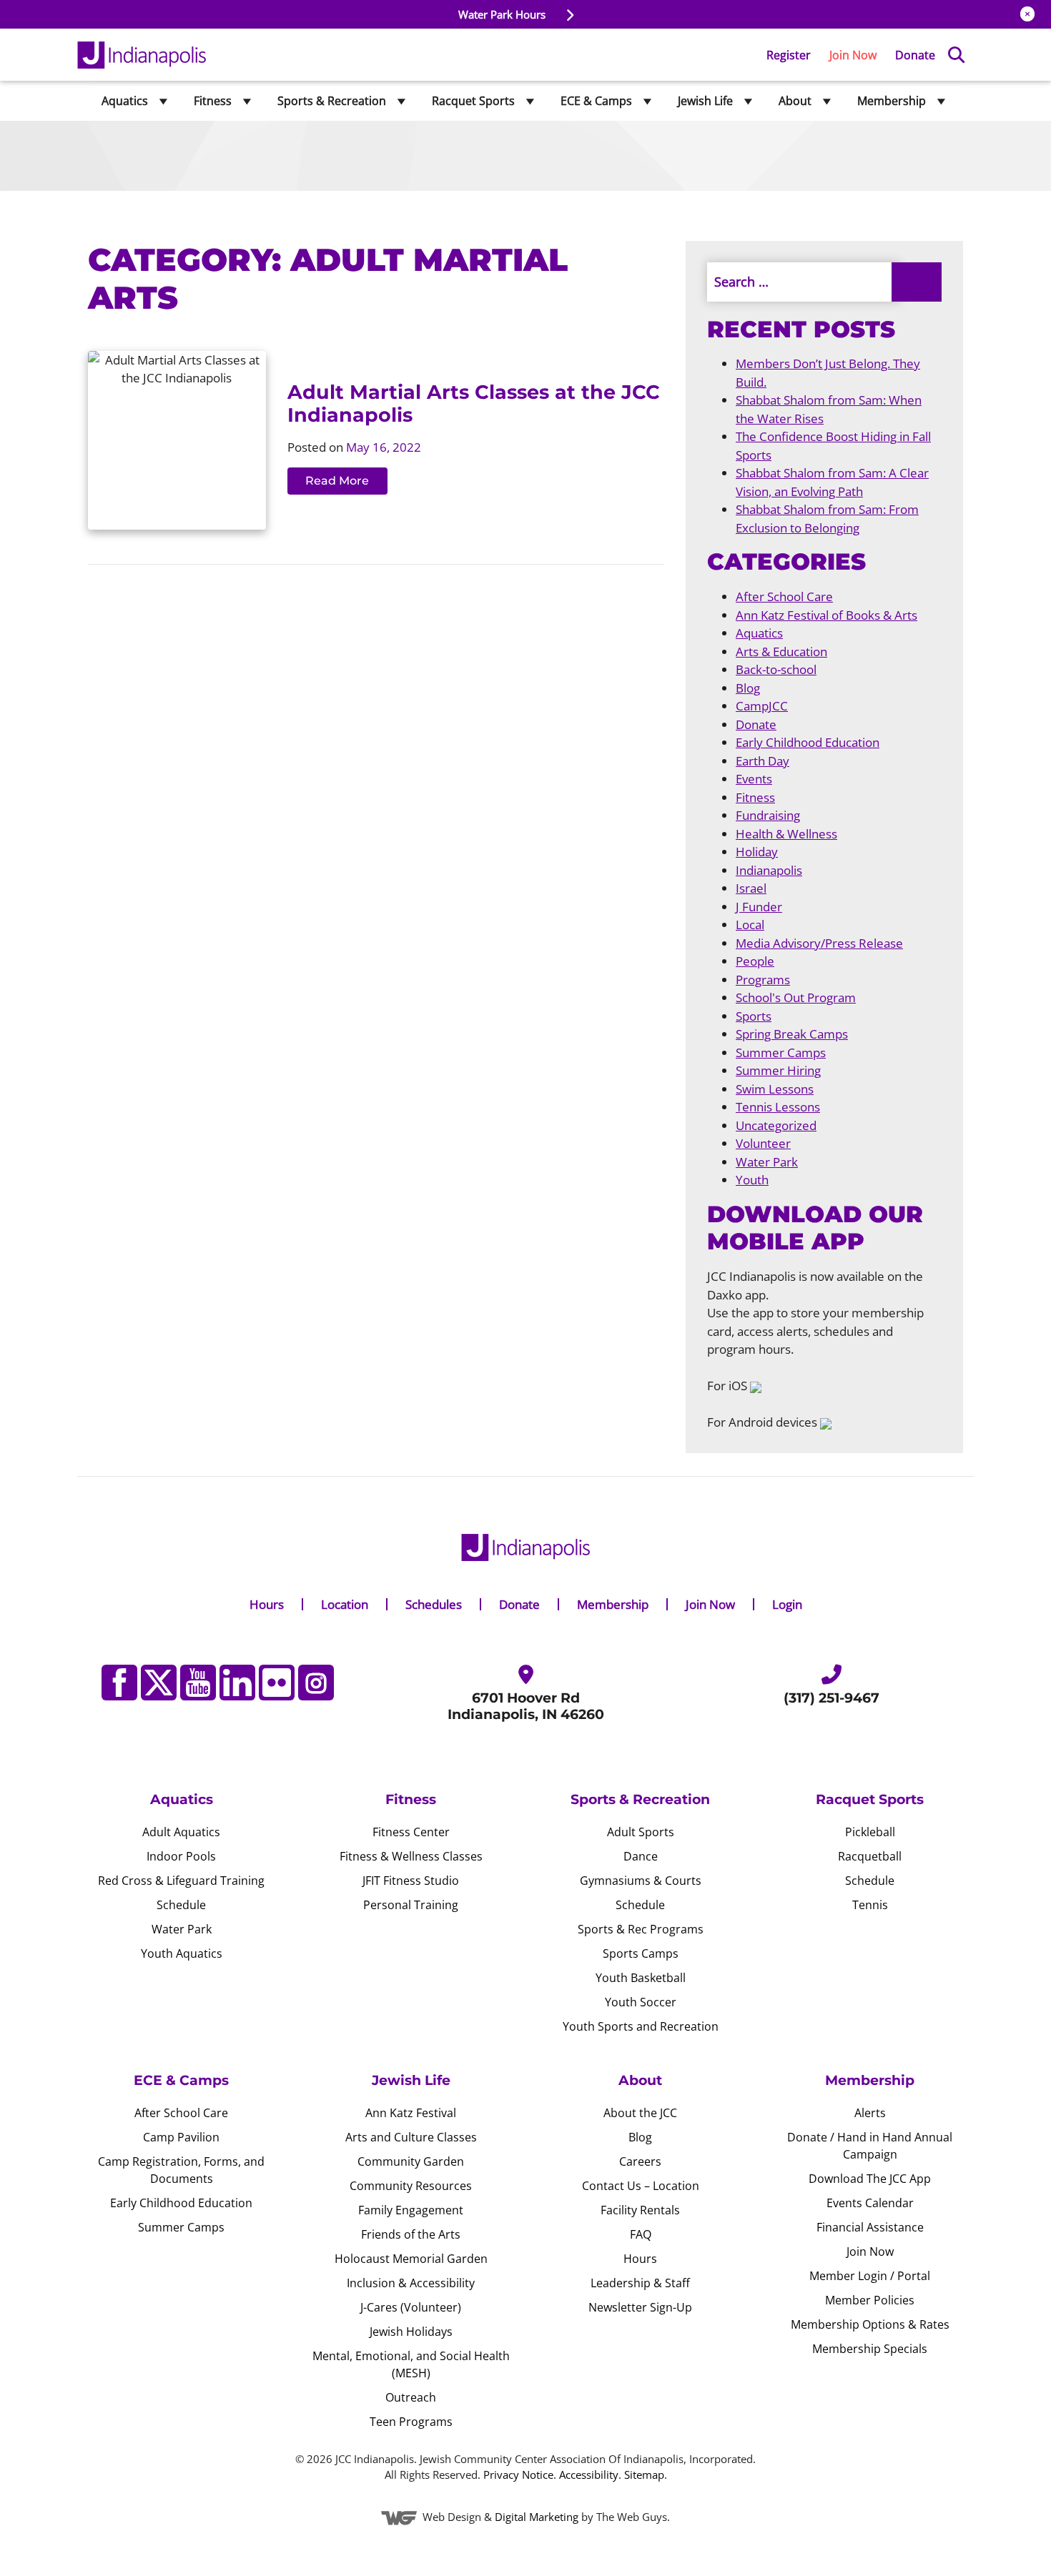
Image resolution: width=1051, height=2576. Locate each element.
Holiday (757, 852)
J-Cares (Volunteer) (411, 2307)
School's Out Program (796, 997)
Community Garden (411, 2161)
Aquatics (125, 101)
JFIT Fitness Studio (411, 1881)
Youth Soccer (641, 2002)
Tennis (870, 1905)
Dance (641, 1856)
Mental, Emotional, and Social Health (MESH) (411, 2364)
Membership (892, 101)
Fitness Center (411, 1832)
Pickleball (870, 1832)
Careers (640, 2161)
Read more (337, 481)
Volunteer (763, 1143)
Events (754, 779)
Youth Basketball (641, 1978)
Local (750, 925)
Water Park (767, 1162)
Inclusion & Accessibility (411, 2283)
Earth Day (763, 761)
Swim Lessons (775, 1089)
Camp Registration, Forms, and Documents (181, 2170)
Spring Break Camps (792, 1034)
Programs (763, 980)
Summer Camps (781, 1052)
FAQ (641, 2234)
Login (787, 1604)
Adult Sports (641, 1832)
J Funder (759, 907)
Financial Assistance (870, 2227)
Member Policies (870, 2300)
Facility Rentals (640, 2210)
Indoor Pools (181, 1856)
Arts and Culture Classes (411, 2137)
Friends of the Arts (411, 2234)
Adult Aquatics (181, 1832)
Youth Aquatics (182, 1953)
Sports (754, 1016)
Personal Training (411, 1905)
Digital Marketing (537, 2517)
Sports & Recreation (332, 101)
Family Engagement (411, 2210)
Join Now (853, 55)
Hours (267, 1604)
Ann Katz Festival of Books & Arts (827, 615)
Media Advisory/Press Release (819, 943)
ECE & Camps (596, 101)
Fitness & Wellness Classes (411, 1856)
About (795, 101)
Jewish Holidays (411, 2332)
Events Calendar (870, 2203)
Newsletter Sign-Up (640, 2307)
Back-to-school (776, 669)
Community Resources (411, 2186)
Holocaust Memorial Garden (411, 2259)
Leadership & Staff (640, 2283)
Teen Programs (411, 2422)
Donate (915, 55)
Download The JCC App (870, 2179)
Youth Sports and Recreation (641, 2026)
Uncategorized (776, 1125)
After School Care (784, 596)
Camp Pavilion (181, 2137)
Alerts (870, 2113)
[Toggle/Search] (956, 55)
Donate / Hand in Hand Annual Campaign (870, 2146)
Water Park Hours (503, 14)
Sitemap (644, 2475)
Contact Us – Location (641, 2186)
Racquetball (870, 1856)
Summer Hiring (778, 1070)
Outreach (411, 2397)
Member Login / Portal (870, 2276)
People (755, 961)
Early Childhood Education (808, 742)
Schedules (434, 1604)
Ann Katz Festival (411, 2113)
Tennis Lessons (778, 1107)
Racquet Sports (473, 101)
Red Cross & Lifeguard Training (181, 1881)
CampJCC (762, 706)
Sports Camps (641, 1953)
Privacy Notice (518, 2475)
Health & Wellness (786, 834)
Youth (752, 1180)
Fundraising (768, 815)
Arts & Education (781, 652)
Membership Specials (870, 2349)
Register (789, 55)
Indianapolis (769, 870)
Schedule (181, 1905)
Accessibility (589, 2475)
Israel (751, 888)
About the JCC (640, 2113)
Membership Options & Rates (870, 2324)
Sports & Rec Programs (641, 1929)
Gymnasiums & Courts (641, 1881)
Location (345, 1604)
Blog (748, 688)
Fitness (213, 101)
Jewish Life (705, 101)
